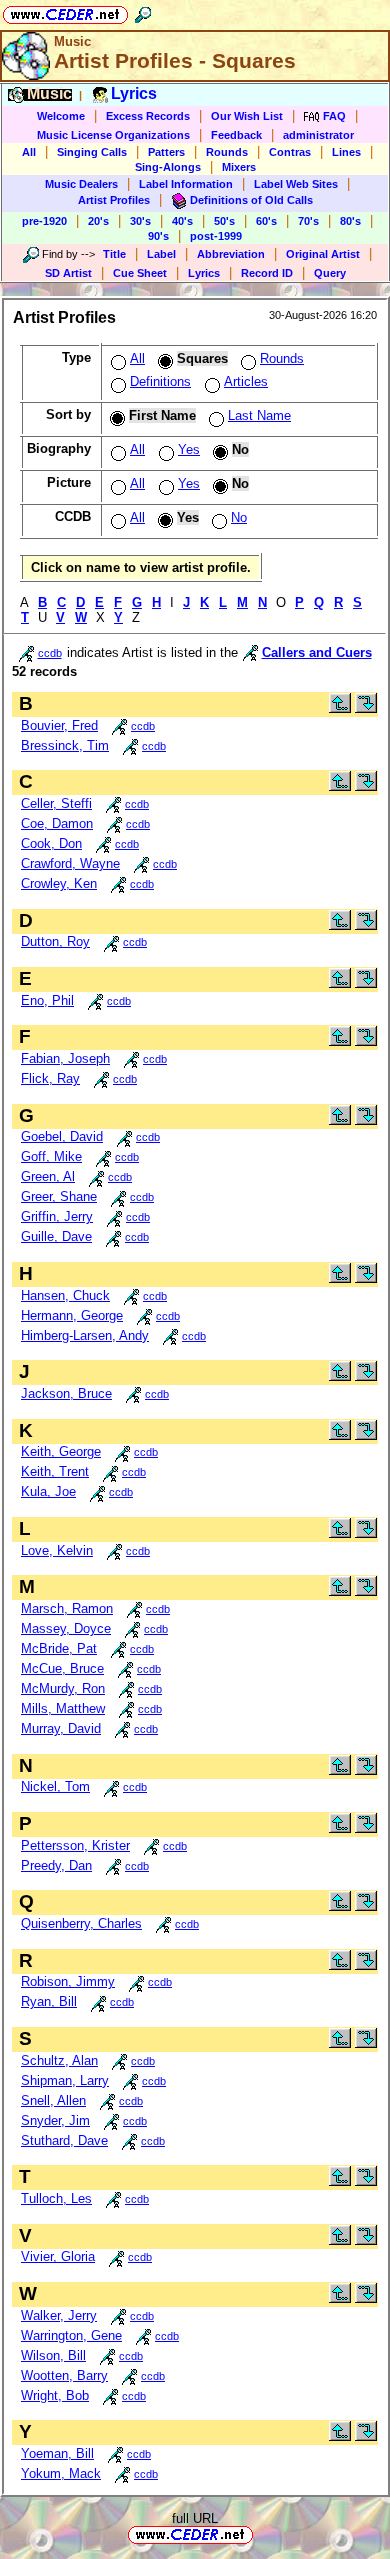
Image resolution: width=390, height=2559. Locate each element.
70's (308, 221)
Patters (166, 152)
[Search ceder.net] (143, 11)
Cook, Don (51, 843)
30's (140, 221)
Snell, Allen (53, 2100)
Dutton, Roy (55, 941)
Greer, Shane (59, 1196)
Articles (246, 381)
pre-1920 (44, 221)
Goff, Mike (51, 1156)
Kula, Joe (48, 1491)
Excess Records (148, 116)
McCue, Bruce (62, 1668)
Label (161, 254)
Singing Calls (92, 152)
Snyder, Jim (55, 2120)
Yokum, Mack (61, 2473)
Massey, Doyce (66, 1628)
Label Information (186, 184)
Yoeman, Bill (57, 2453)
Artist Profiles (114, 200)
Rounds (227, 152)
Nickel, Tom (55, 1786)
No (239, 517)
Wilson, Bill (53, 2355)
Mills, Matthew (63, 1708)
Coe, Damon (57, 823)
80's (350, 221)
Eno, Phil (47, 1000)
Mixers (239, 167)
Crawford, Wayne (70, 863)
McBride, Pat (59, 1648)
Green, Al (48, 1176)
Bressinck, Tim (65, 745)
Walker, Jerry (59, 2315)
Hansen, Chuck (65, 1295)
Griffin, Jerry (57, 1216)
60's (266, 221)
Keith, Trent (55, 1471)
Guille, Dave (56, 1236)
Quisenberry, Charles (81, 1923)
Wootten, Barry (64, 2375)
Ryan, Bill (49, 2001)
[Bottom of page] (366, 708)
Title (114, 254)
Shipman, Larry (65, 2080)
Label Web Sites (296, 184)
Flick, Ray (50, 1078)
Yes (189, 449)
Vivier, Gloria (58, 2256)
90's (158, 236)
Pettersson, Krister (75, 1845)
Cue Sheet (140, 273)
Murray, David (61, 1728)
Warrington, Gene (71, 2335)
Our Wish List (247, 116)
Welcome (61, 116)
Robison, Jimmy (68, 1981)
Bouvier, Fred (59, 725)
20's (98, 221)
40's (182, 221)
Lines (346, 152)
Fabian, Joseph (65, 1058)
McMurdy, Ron (63, 1688)
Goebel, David (62, 1136)
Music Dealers (81, 184)
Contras (290, 152)
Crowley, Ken (59, 883)
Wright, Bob (55, 2395)
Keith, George (61, 1451)
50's (224, 221)
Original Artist (323, 254)
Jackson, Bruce (66, 1393)
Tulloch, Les (56, 2198)
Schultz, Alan (59, 2060)
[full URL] (261, 2533)
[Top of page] (340, 708)
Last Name (259, 415)
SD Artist (68, 273)
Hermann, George (72, 1315)
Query (330, 273)
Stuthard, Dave (64, 2140)
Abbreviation (231, 254)
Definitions (160, 381)
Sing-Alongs (168, 167)
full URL (195, 2518)
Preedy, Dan (56, 1865)
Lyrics (204, 273)
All (29, 152)
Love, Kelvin (57, 1550)
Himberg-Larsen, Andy (85, 1335)
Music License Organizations (113, 135)
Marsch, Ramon (67, 1608)
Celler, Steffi (56, 803)
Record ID (267, 273)
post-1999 (216, 236)
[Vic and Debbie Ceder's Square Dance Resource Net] (65, 11)
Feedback (236, 135)
